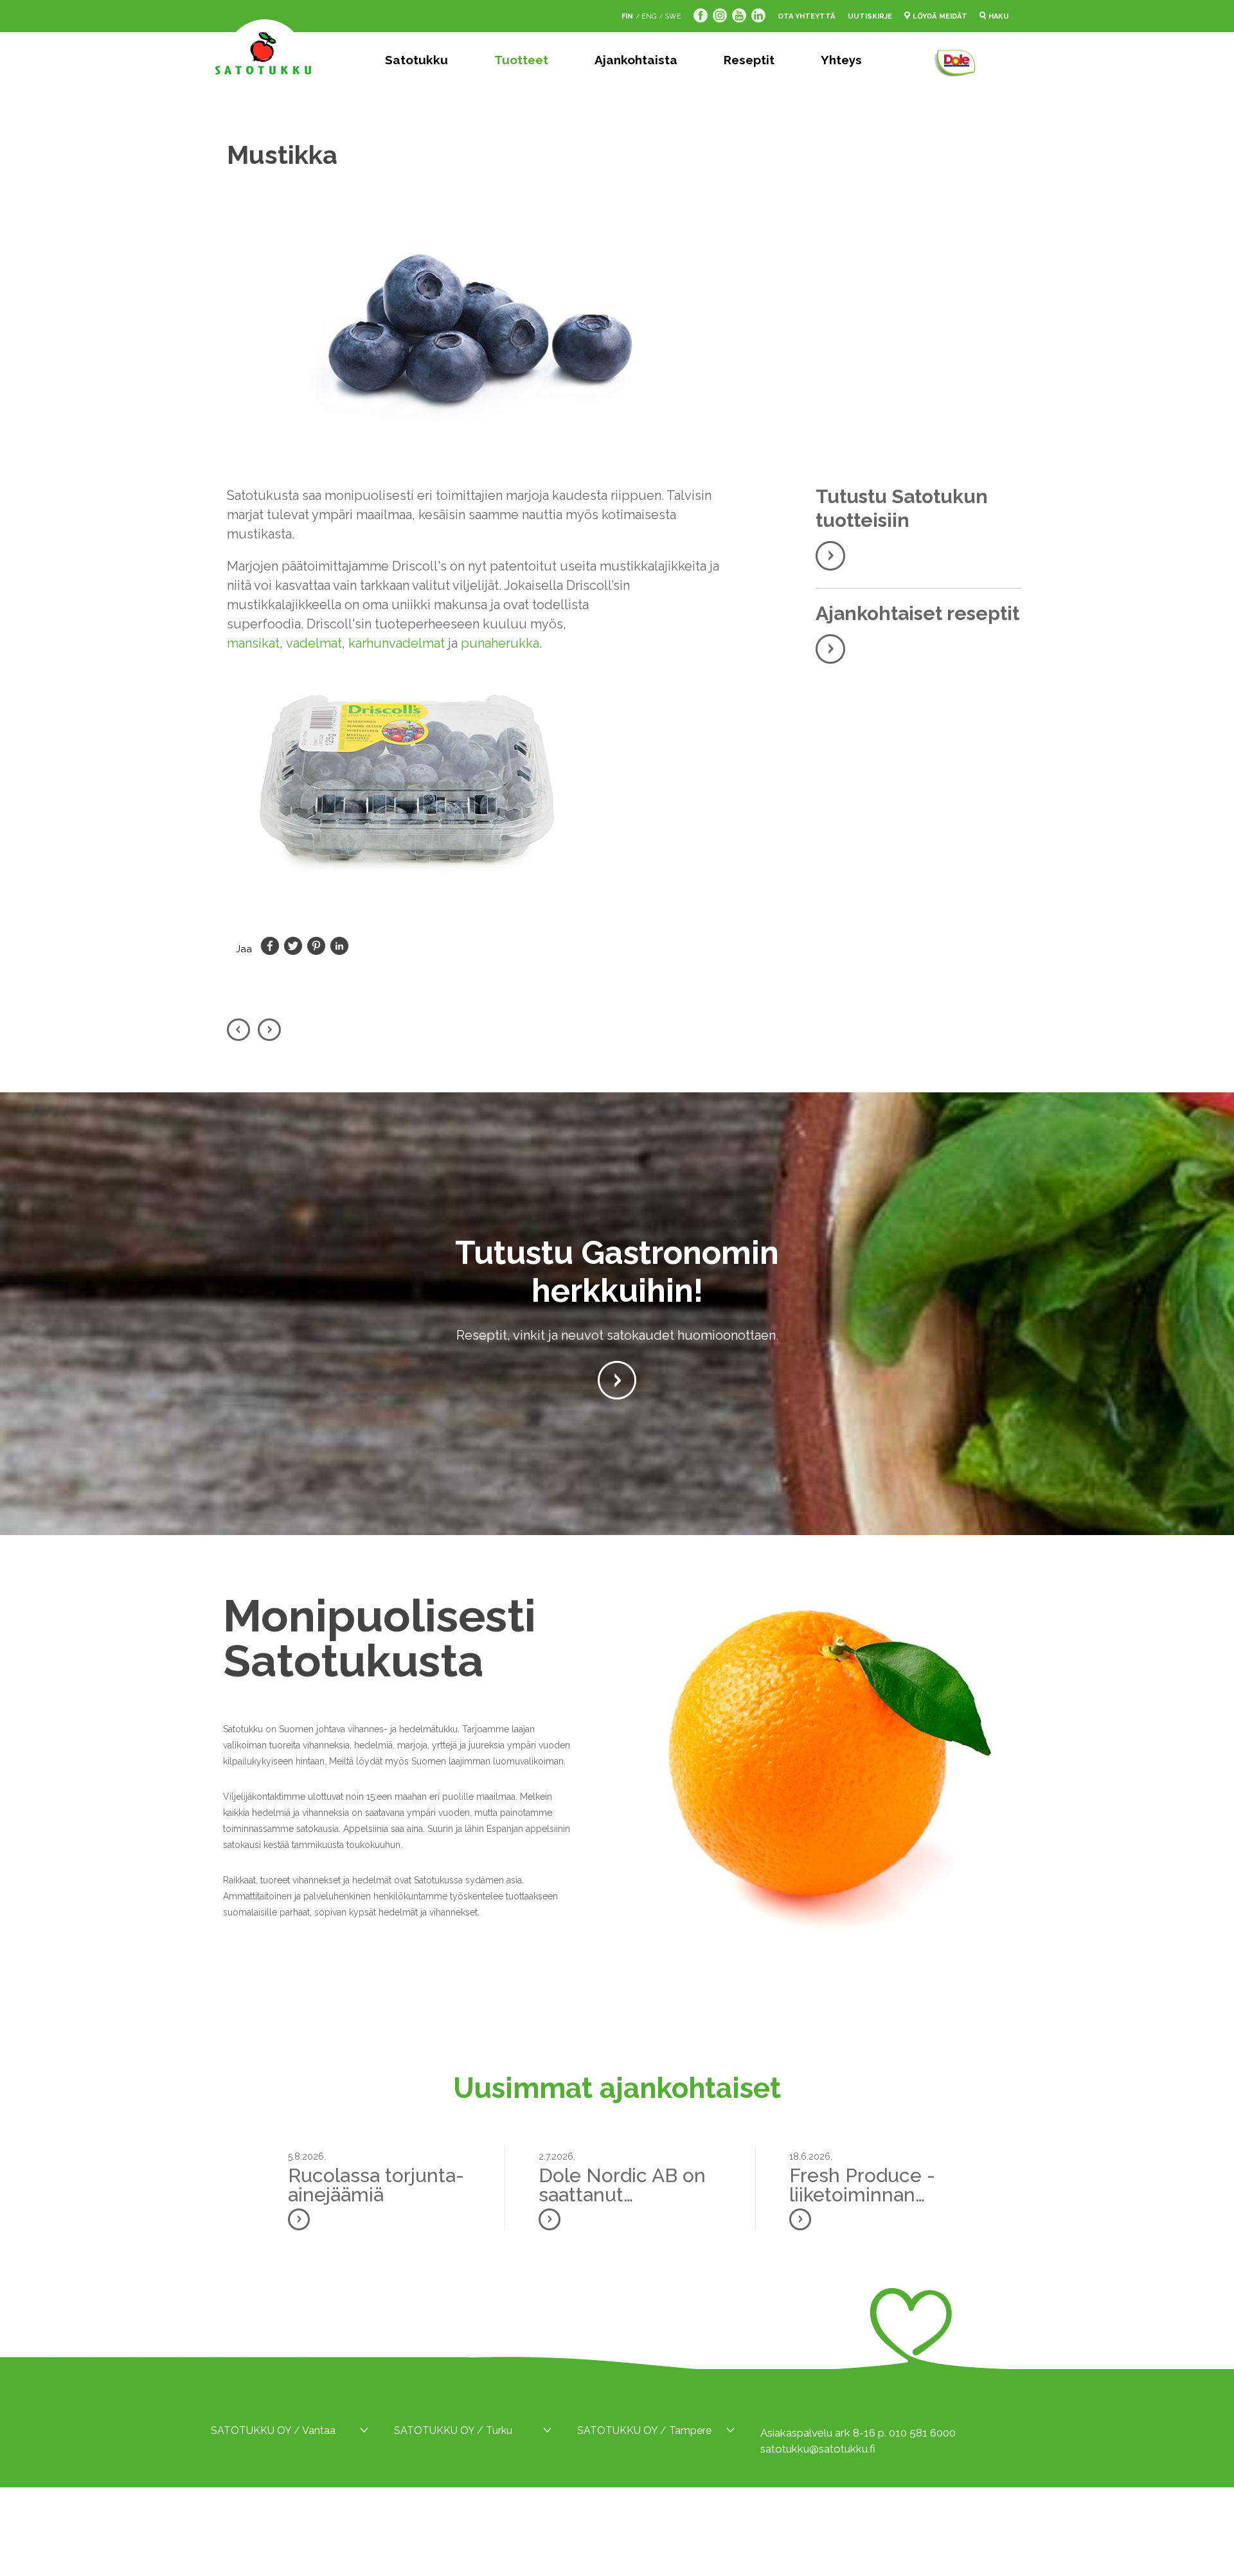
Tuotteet (521, 60)
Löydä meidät (940, 16)
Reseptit (749, 60)
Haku (999, 16)
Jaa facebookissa (270, 946)
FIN (627, 16)
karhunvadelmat (397, 643)
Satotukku (416, 60)
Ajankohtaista (636, 60)
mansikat (253, 643)
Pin (316, 946)
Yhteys (841, 60)
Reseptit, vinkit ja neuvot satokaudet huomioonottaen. (617, 1335)
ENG (649, 16)
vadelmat (314, 643)
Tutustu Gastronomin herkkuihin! (617, 1272)
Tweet (293, 946)
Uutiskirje (870, 16)
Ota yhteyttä (807, 16)
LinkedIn (339, 946)
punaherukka (500, 643)
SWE (673, 16)
